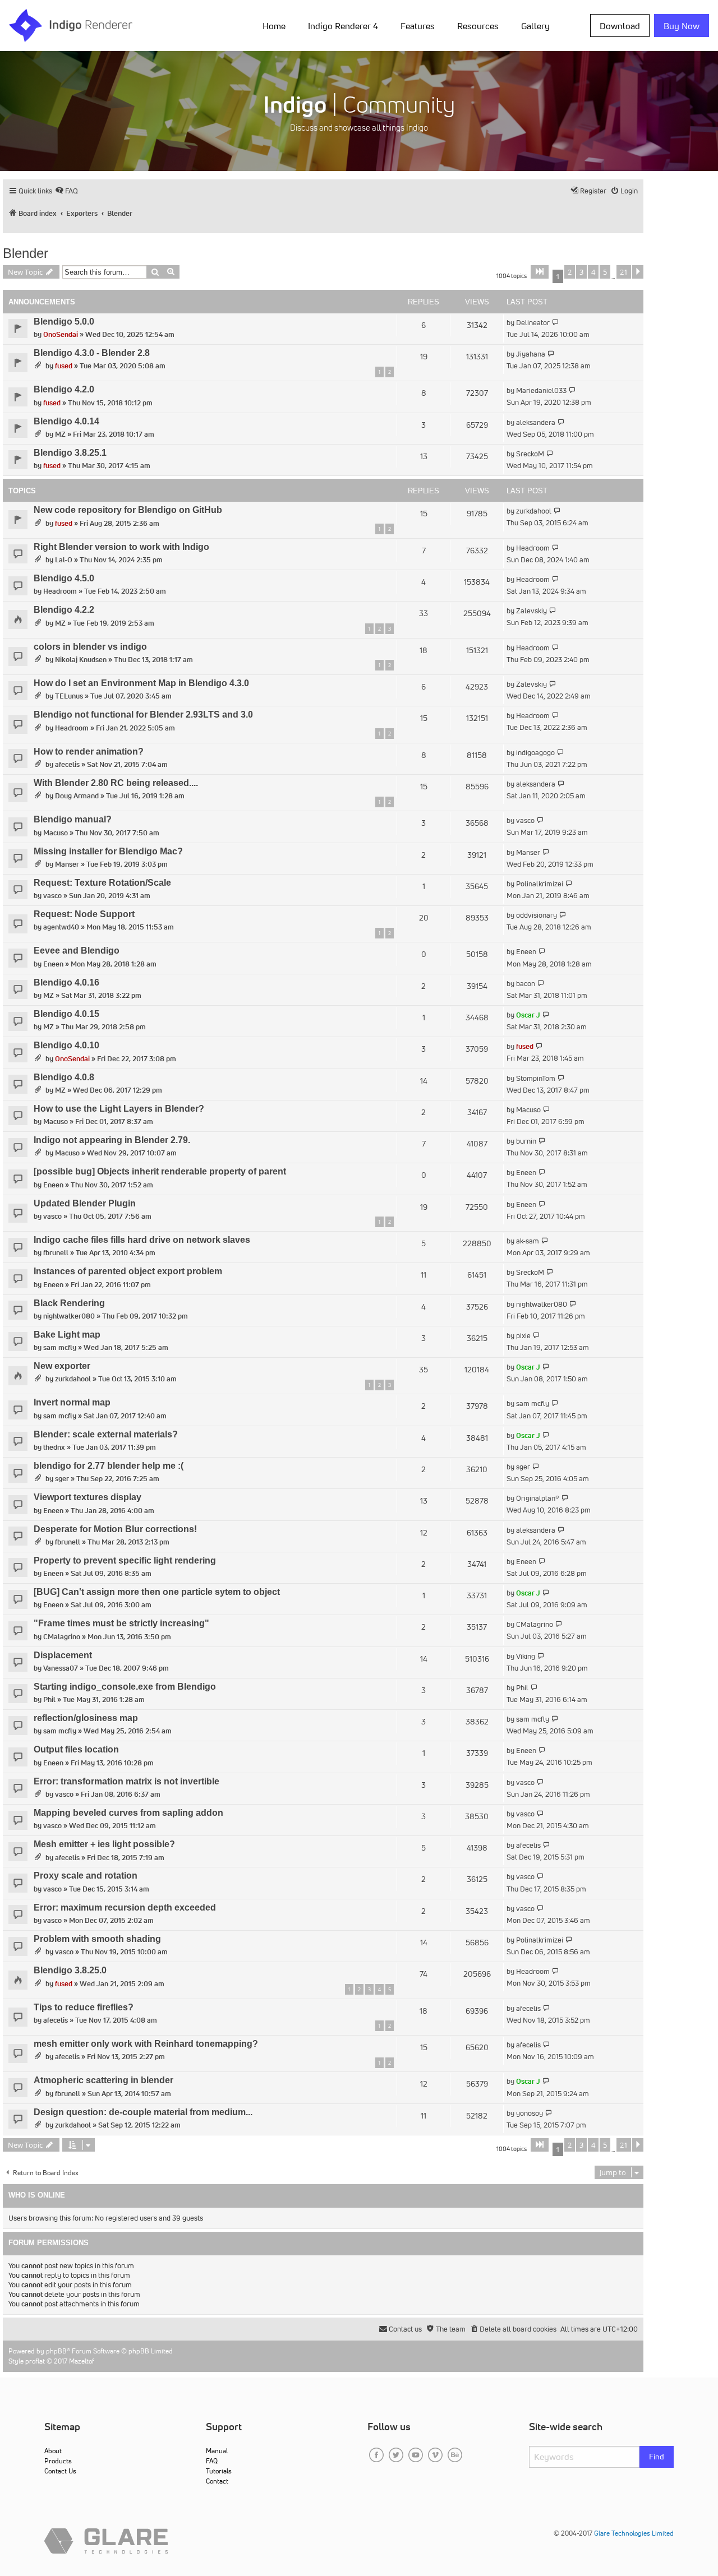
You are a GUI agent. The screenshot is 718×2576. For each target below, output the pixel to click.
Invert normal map (72, 1402)
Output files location (76, 1749)
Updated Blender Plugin (85, 1203)
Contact (217, 2481)
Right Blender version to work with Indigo (121, 547)
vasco (525, 820)
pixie (523, 1336)
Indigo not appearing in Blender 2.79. (112, 1140)
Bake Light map (67, 1335)
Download (620, 26)
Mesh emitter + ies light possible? (104, 1844)
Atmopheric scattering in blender (103, 2080)
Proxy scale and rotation (86, 1876)
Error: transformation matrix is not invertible (126, 1781)
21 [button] (624, 272)
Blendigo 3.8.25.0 (70, 1970)
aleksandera (536, 422)
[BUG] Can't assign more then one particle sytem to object (157, 1592)
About (53, 2451)
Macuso (56, 833)
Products (58, 2461)
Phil (49, 1699)
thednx (54, 1447)
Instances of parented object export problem (128, 1271)
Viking (526, 1656)
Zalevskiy (531, 611)
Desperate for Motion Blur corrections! (115, 1529)
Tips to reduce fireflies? (84, 2007)
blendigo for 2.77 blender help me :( (109, 1466)
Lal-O (64, 560)
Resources (478, 26)
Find (657, 2457)
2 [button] (570, 272)
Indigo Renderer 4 (343, 26)
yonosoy (530, 2113)
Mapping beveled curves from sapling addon (128, 1813)
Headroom (533, 548)
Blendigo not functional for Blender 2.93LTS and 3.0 (143, 714)
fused (64, 366)
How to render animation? (89, 751)
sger (62, 1479)
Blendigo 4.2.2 (64, 610)
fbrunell (56, 1253)
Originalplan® (538, 1498)
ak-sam (528, 1241)
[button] (540, 272)
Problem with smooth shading (97, 1939)
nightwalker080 (69, 1316)
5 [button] (605, 272)
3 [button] (581, 272)
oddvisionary (537, 915)
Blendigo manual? (73, 819)
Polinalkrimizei (540, 884)
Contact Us (60, 2471)
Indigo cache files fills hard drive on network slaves (142, 1240)
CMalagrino (62, 1637)
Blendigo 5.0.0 (64, 322)
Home (274, 26)
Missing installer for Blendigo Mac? (108, 851)
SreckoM (530, 454)
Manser (67, 864)
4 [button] (593, 272)
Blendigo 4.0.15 (66, 1014)
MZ (60, 434)
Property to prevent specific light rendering (125, 1560)
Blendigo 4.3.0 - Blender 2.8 (92, 353)
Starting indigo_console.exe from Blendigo (125, 1687)
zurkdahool (534, 511)
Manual (217, 2451)
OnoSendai (61, 334)
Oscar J (528, 1015)
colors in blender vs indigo (90, 647)
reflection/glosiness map (86, 1718)
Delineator (533, 323)
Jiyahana (531, 354)
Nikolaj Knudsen (81, 660)
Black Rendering (69, 1303)
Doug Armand (77, 796)
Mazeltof (82, 2361)
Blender (26, 253)
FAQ (212, 2461)
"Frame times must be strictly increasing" (121, 1623)
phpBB (56, 2351)
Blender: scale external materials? (106, 1434)
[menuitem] (276, 25)
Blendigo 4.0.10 (66, 1045)
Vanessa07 (61, 1668)
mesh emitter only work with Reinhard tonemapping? (146, 2044)
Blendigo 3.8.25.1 (70, 453)
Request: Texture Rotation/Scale (102, 883)
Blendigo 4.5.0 (64, 578)
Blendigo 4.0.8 (64, 1077)
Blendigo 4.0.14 (66, 421)
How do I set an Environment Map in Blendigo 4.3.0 (141, 683)
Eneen (53, 964)
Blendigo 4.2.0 (64, 389)
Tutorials (219, 2471)
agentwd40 (61, 927)
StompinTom (536, 1078)
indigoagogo (535, 753)
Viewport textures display (88, 1497)
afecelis (67, 764)
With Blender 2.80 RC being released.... (116, 783)
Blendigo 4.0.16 (66, 982)
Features (418, 26)
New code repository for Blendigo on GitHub (128, 510)
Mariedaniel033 (541, 390)
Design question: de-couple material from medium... (143, 2112)
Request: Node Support (84, 914)
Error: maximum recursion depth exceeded (125, 1907)
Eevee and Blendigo (77, 951)
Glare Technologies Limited (634, 2533)
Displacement (63, 1655)
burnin (526, 1141)
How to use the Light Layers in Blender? (119, 1109)
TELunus (69, 696)
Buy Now (682, 26)
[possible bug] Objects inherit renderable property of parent (160, 1171)
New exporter (62, 1366)
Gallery (535, 26)
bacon (526, 984)
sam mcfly (60, 1347)
